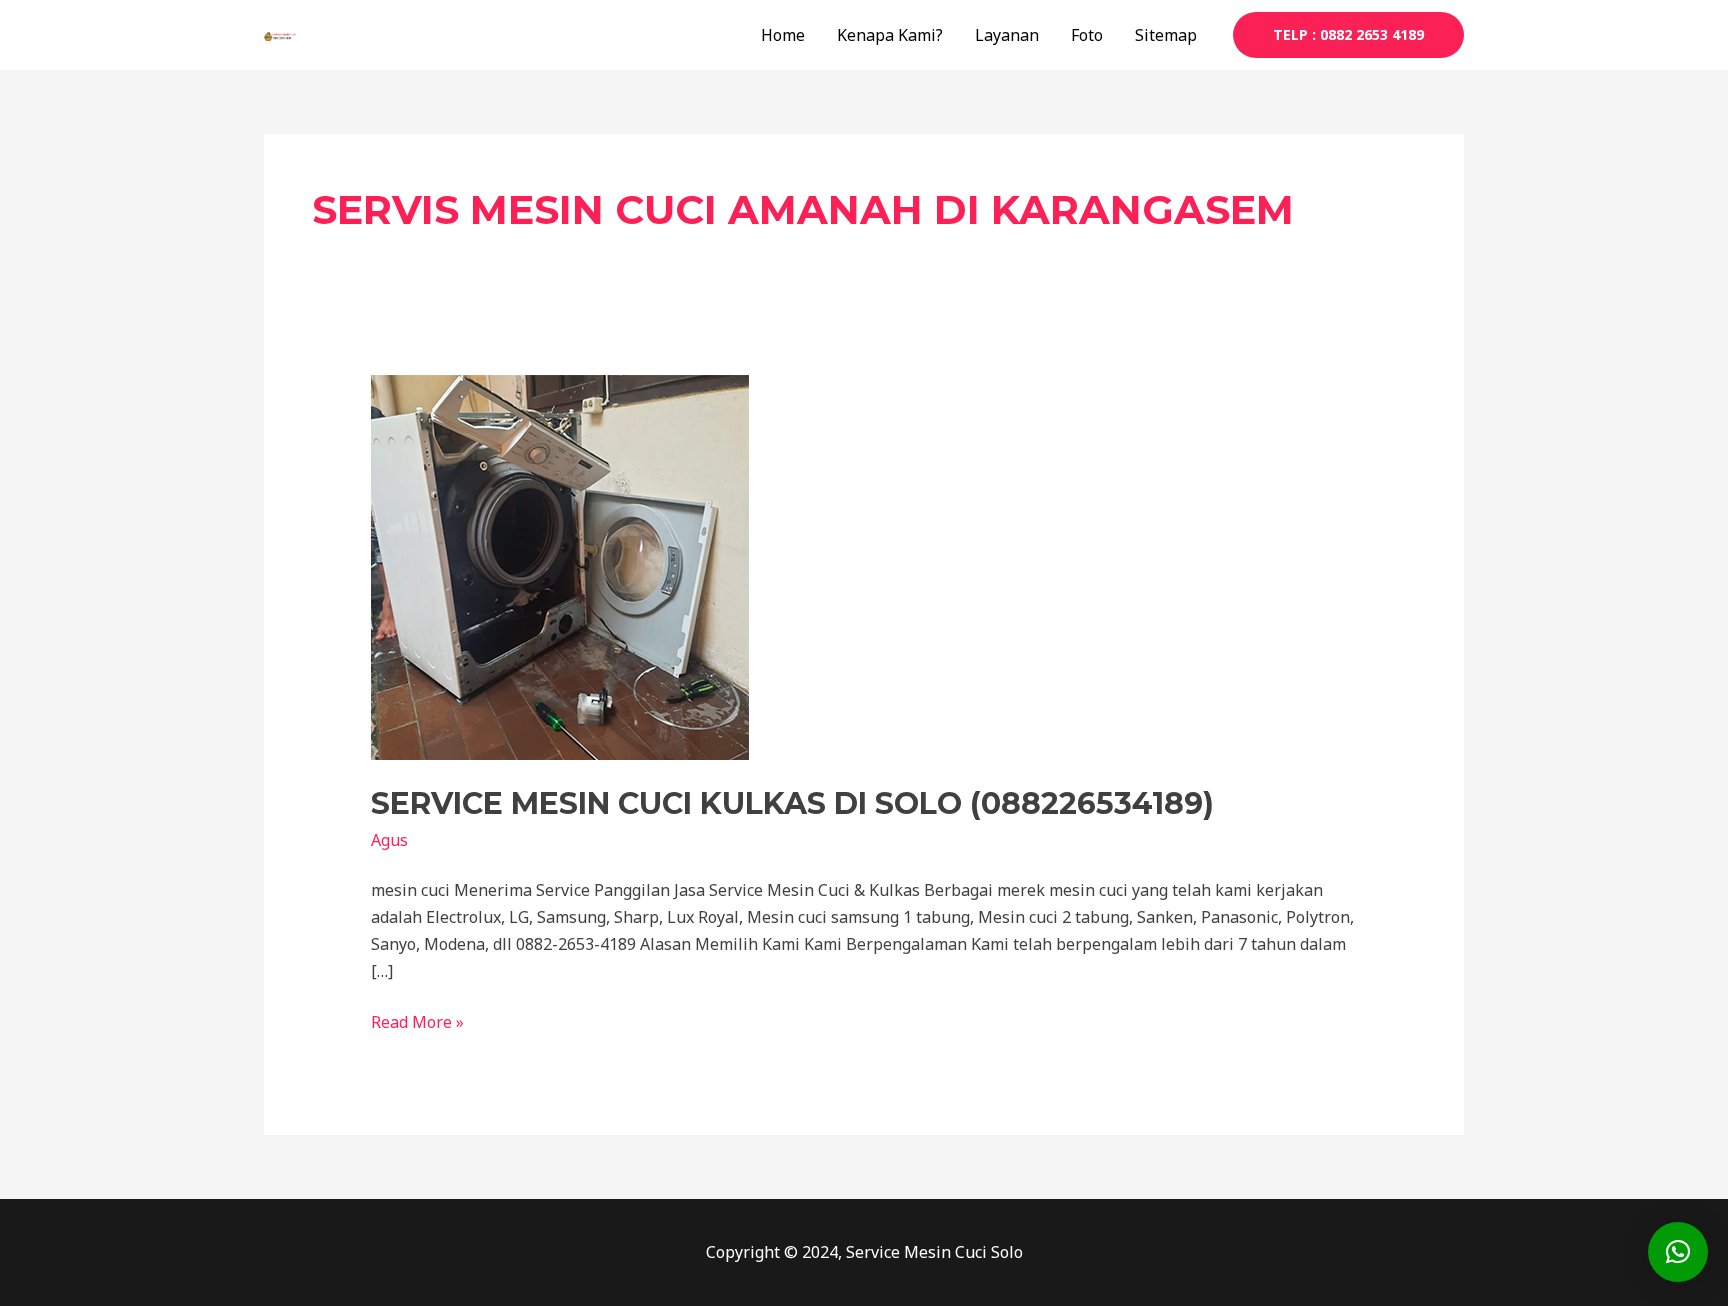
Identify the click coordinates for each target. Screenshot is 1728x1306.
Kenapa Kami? (890, 35)
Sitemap (1166, 35)
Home (783, 35)
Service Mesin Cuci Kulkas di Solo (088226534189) (792, 803)
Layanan (1007, 35)
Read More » (417, 1021)
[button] (1678, 1252)
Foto (1087, 35)
